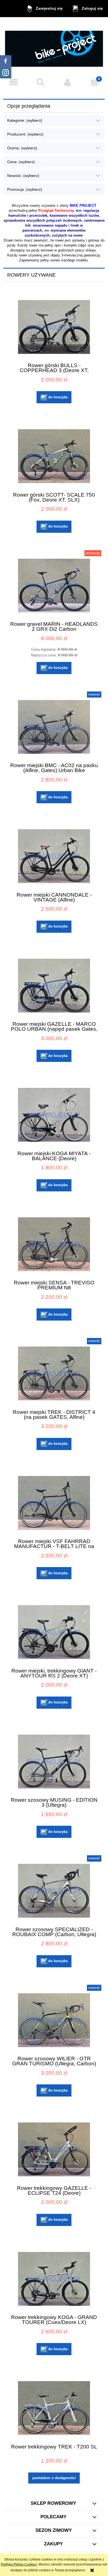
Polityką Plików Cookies (19, 2564)
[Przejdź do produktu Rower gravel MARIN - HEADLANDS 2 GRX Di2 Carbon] (54, 586)
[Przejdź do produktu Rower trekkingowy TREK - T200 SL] (54, 2408)
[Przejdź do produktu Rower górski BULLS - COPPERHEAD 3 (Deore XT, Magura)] (54, 327)
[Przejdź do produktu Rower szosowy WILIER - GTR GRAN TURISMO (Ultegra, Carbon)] (54, 2020)
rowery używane (43, 206)
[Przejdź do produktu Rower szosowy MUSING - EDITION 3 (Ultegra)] (54, 1762)
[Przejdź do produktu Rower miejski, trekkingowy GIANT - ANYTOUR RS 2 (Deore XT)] (54, 1632)
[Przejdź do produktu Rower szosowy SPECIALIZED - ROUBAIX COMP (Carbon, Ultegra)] (54, 1891)
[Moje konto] (68, 82)
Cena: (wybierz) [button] (21, 162)
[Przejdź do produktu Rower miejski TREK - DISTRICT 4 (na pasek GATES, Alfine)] (54, 1373)
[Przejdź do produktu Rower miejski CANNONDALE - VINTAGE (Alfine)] (54, 856)
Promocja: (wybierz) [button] (25, 189)
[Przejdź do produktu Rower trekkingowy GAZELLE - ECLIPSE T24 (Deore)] (54, 2149)
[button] (14, 82)
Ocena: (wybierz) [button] (22, 148)
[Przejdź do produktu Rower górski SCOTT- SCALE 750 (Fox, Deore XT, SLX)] (54, 456)
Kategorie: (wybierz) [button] (25, 120)
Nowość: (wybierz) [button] (23, 176)
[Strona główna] (54, 47)
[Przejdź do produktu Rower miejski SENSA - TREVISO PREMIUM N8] (54, 1244)
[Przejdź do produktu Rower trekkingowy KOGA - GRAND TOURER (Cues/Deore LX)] (54, 2279)
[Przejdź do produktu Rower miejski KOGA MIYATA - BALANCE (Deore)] (54, 1115)
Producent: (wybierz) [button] (25, 134)
